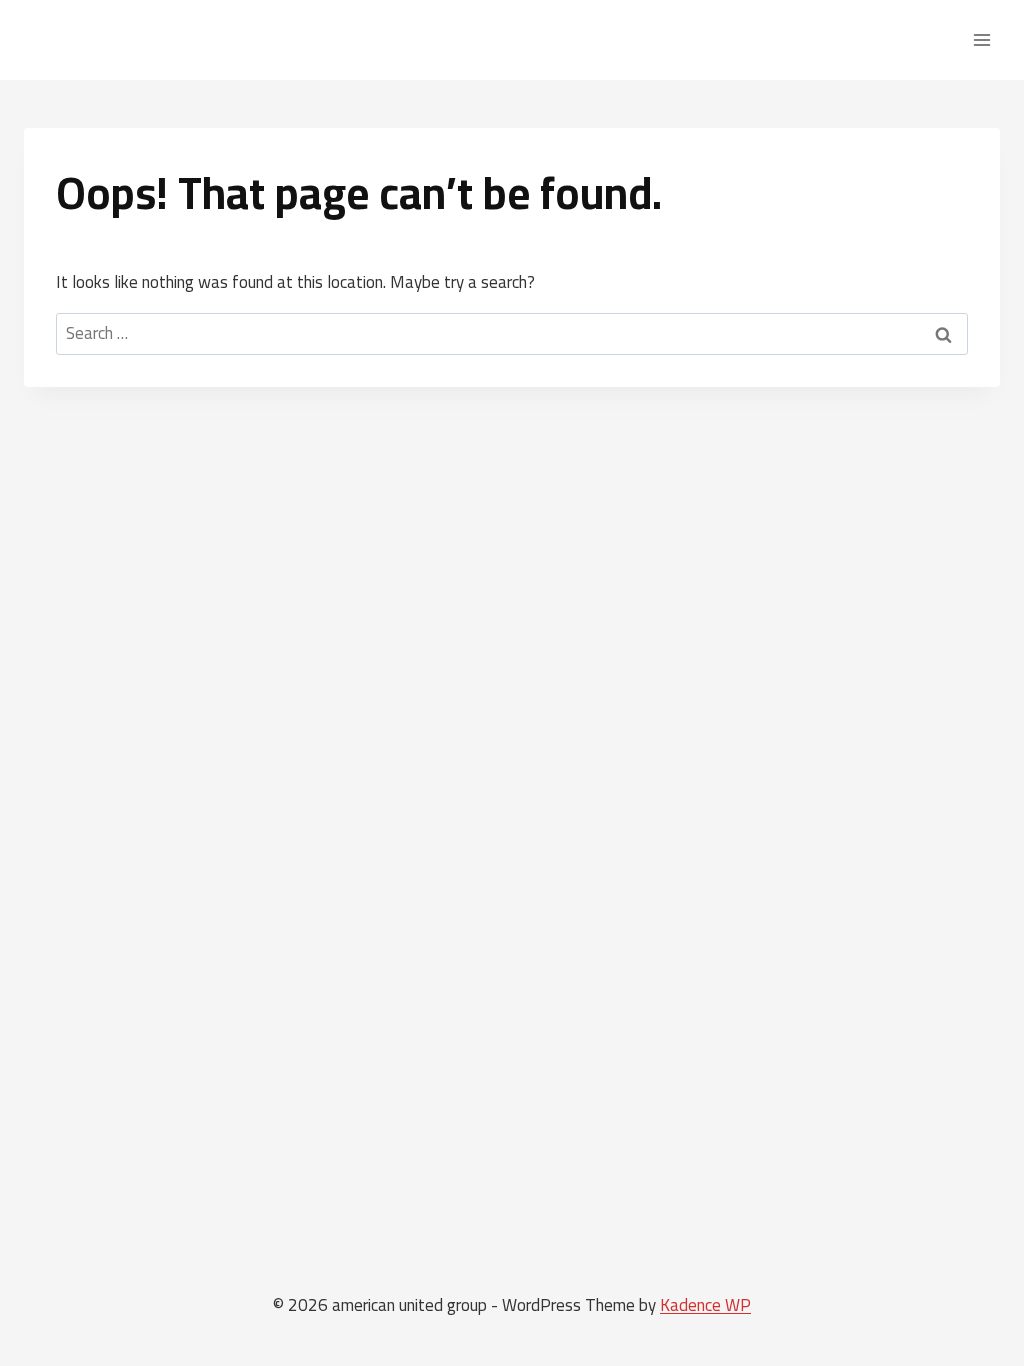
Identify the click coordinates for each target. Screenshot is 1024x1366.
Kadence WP (705, 1305)
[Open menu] (981, 39)
